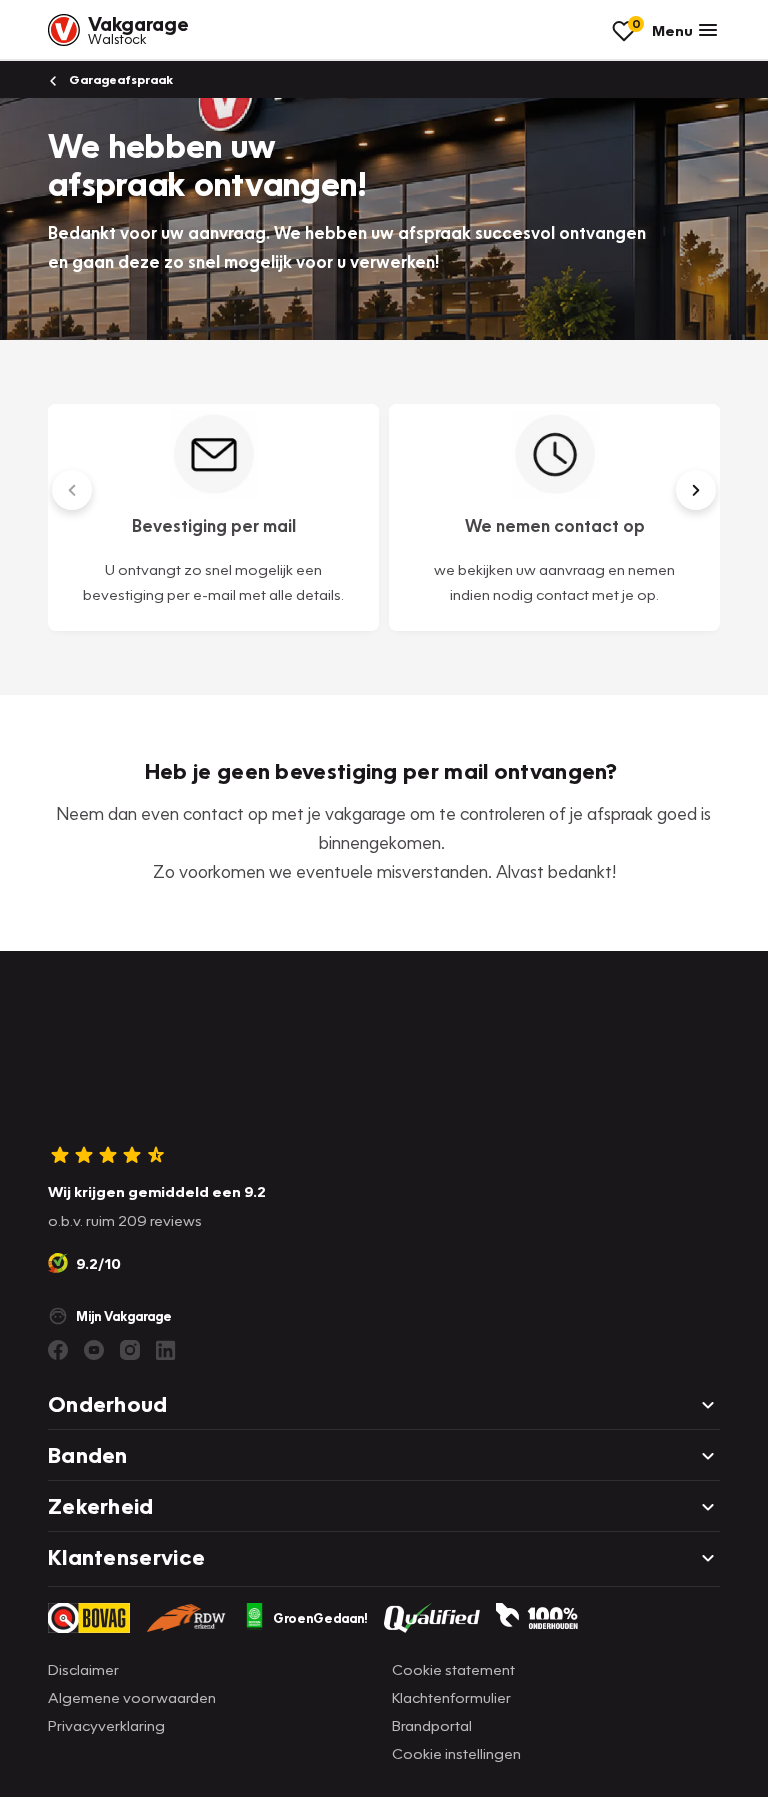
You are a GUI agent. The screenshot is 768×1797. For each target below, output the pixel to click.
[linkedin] (166, 1350)
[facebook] (58, 1350)
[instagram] (130, 1350)
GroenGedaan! (320, 1618)
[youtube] (94, 1350)
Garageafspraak (119, 79)
